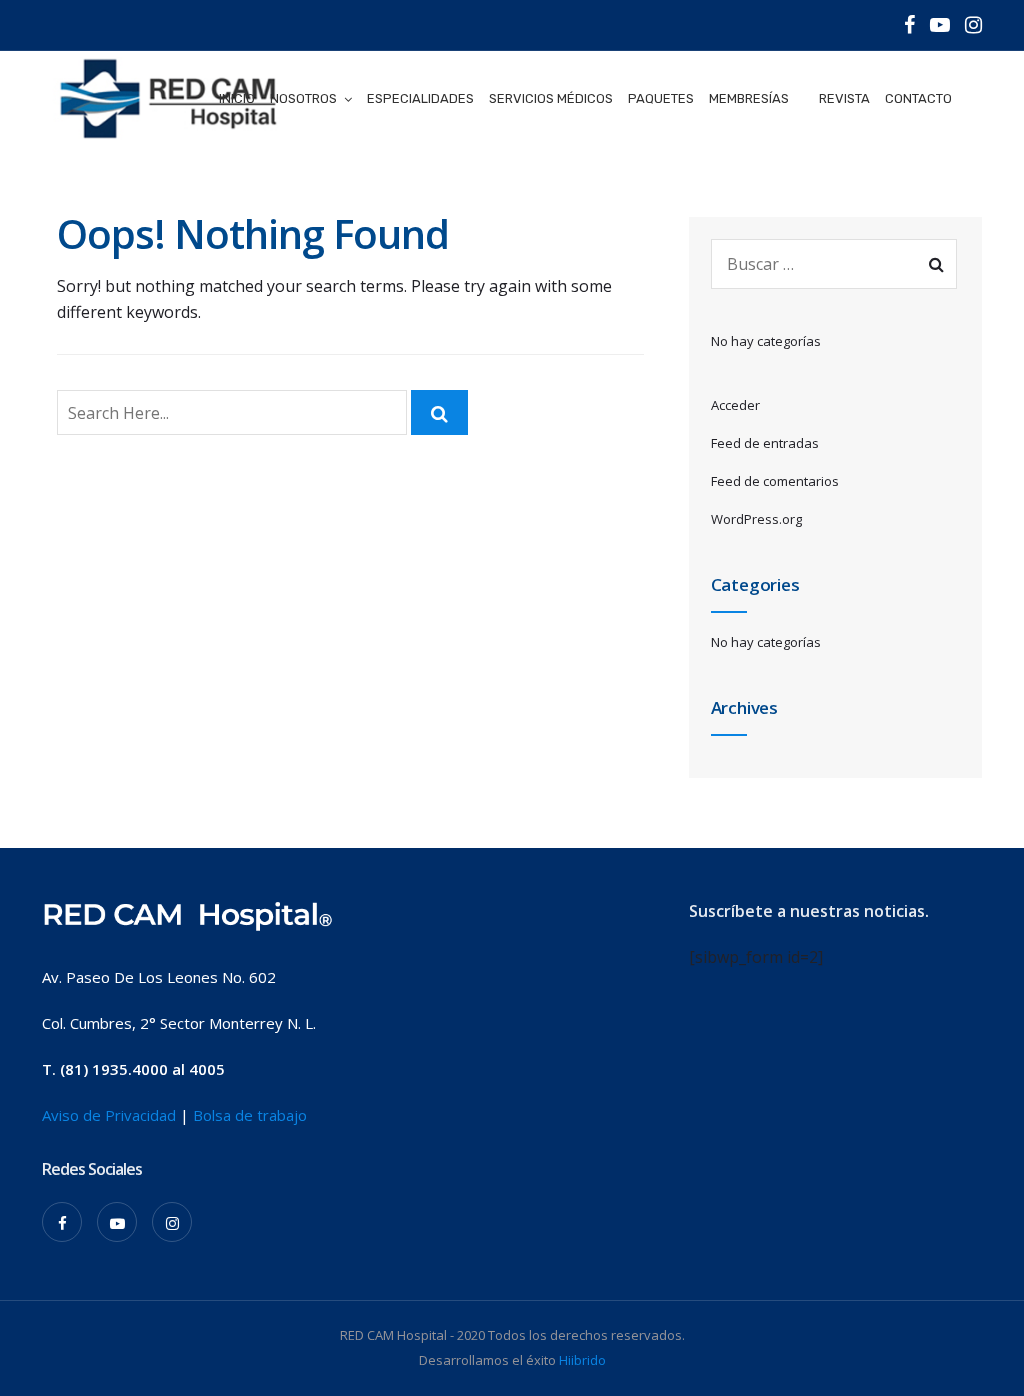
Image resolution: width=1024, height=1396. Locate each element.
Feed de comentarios (775, 481)
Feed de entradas (765, 443)
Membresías (749, 98)
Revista (844, 98)
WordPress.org (756, 519)
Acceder (735, 405)
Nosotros (303, 98)
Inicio (237, 98)
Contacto (918, 98)
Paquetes (661, 98)
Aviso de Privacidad (109, 1115)
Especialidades (420, 98)
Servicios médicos (551, 98)
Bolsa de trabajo (250, 1115)
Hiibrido (582, 1360)
